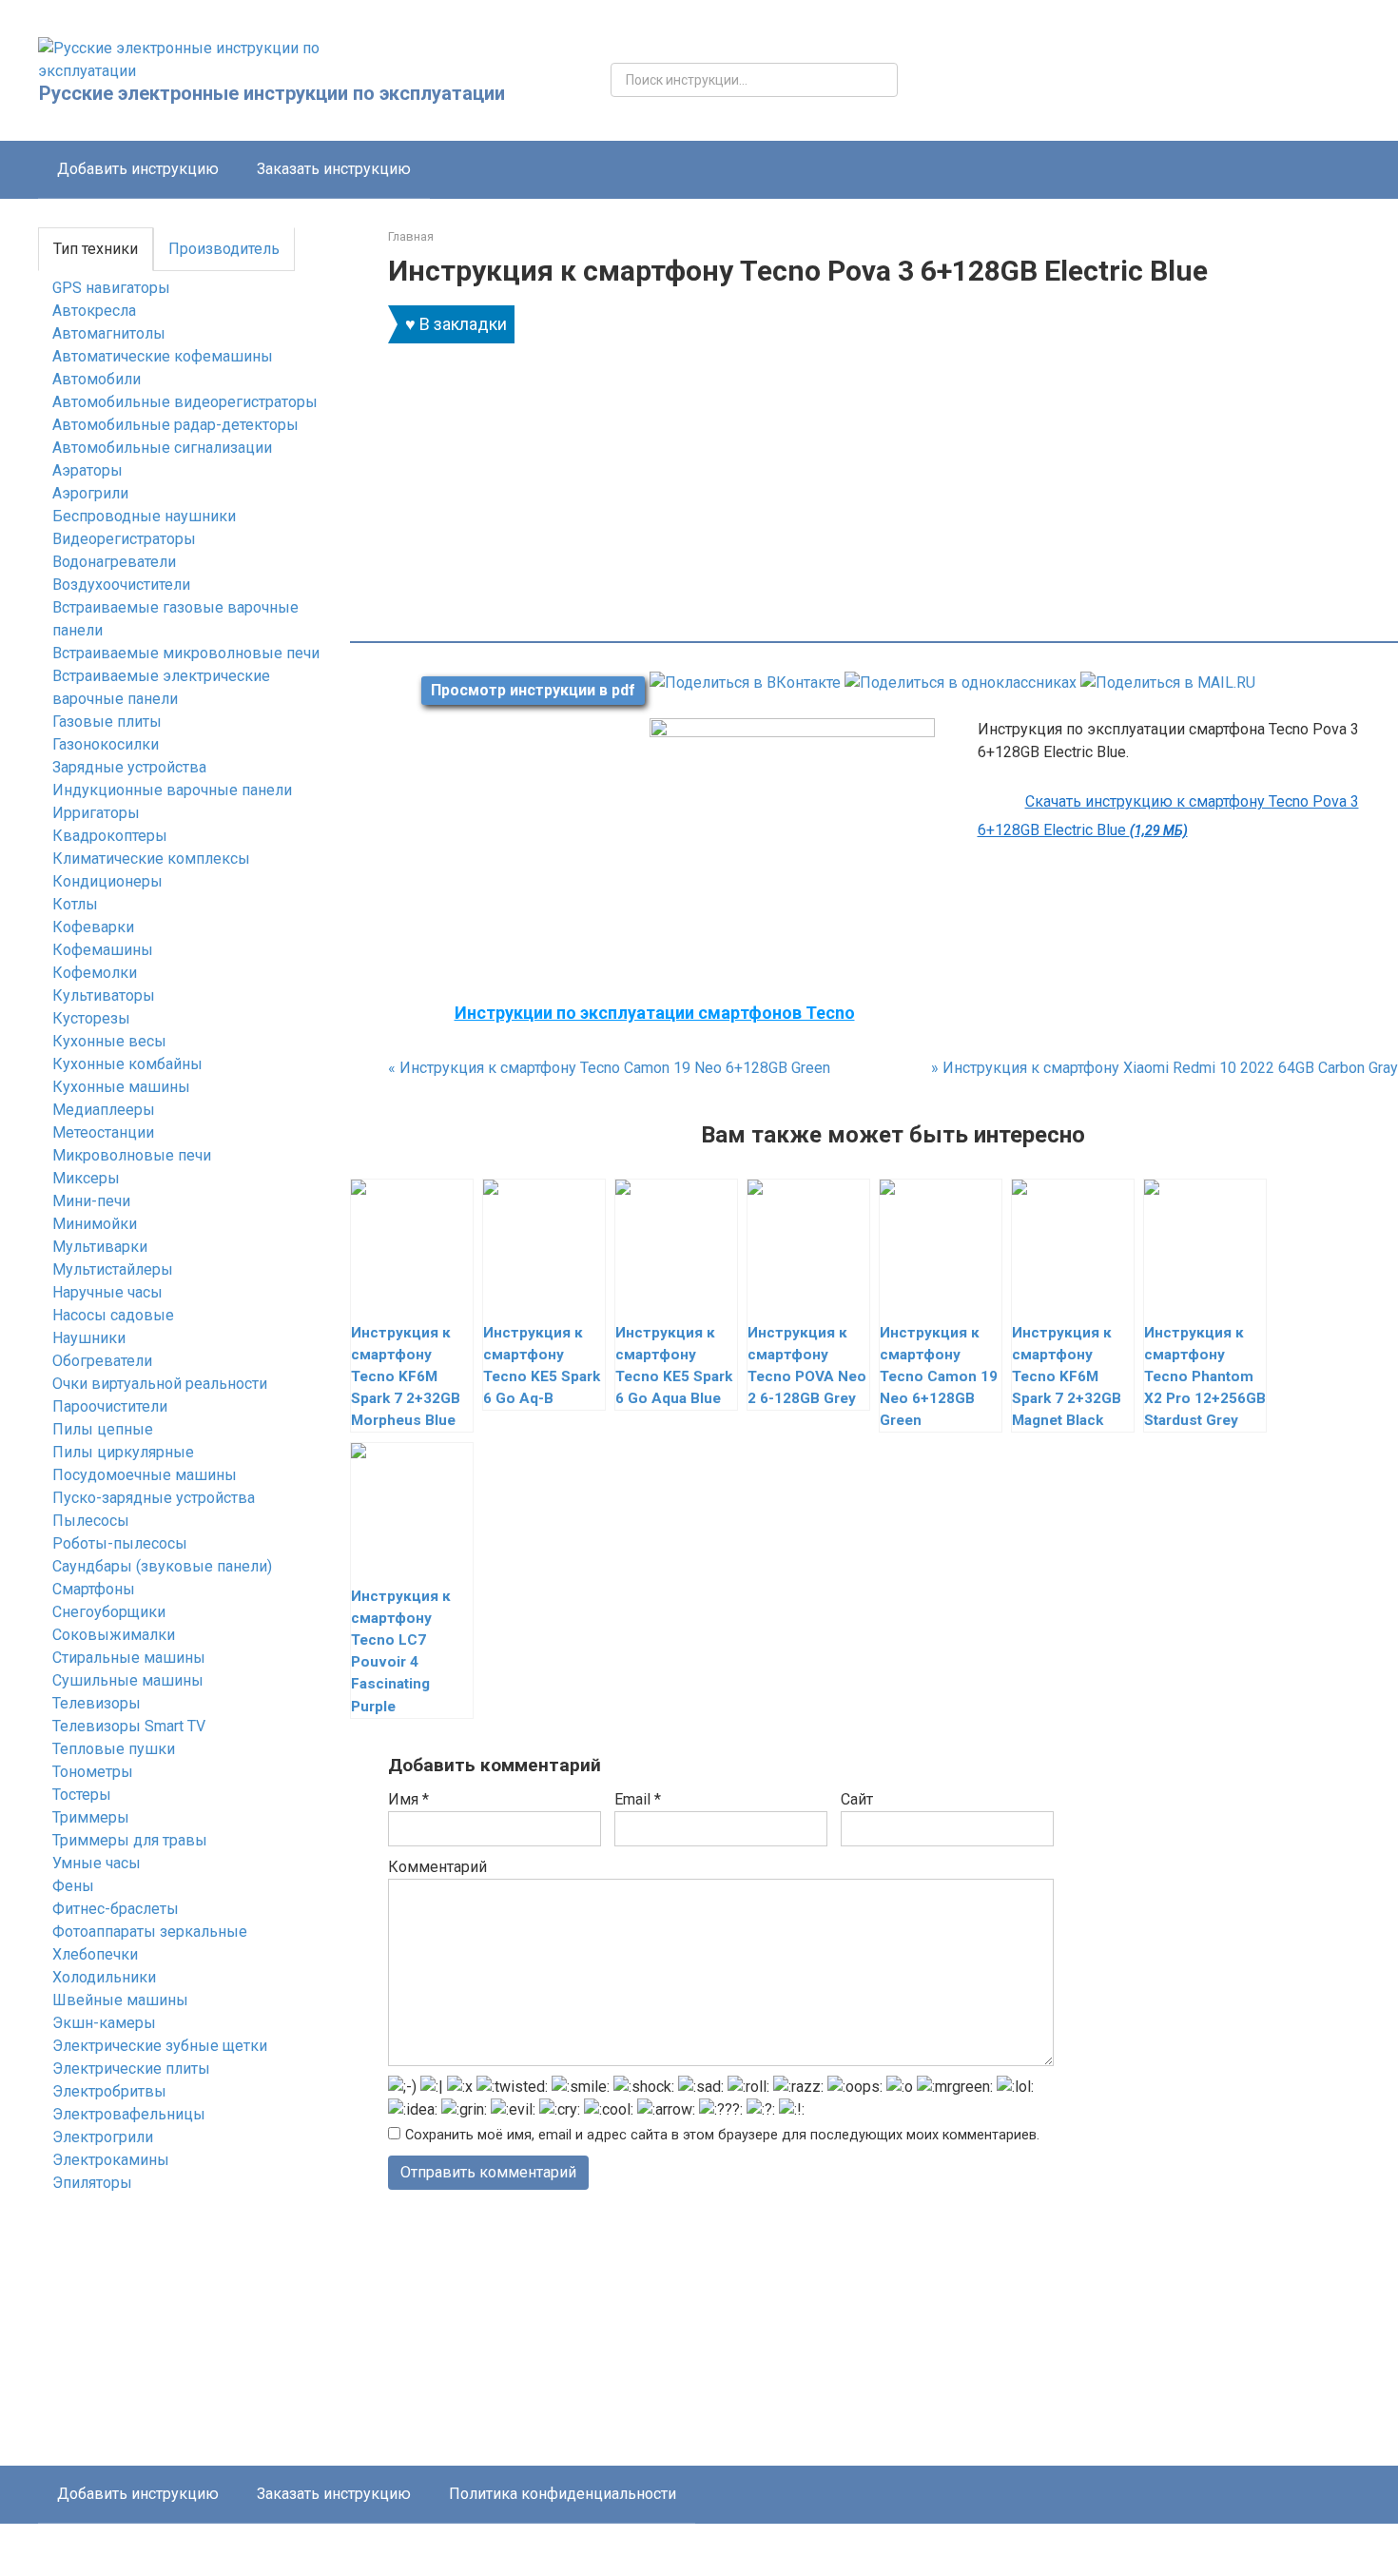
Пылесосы (91, 1521)
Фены (73, 1886)
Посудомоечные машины (145, 1475)
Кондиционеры (107, 881)
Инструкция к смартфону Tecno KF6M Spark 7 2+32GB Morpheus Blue (406, 1376)
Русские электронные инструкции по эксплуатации (272, 93)
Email (638, 1799)
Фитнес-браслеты (116, 1909)
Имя (408, 1799)
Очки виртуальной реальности (160, 1384)
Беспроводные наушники (144, 516)
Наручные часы (107, 1292)
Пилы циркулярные (123, 1452)
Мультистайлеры (113, 1269)
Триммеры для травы (130, 1840)
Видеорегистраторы (124, 539)
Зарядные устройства (129, 767)
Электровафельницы (129, 2114)
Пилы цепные (103, 1429)
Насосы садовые (113, 1315)
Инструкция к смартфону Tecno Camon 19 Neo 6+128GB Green (609, 1068)
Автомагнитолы (109, 333)
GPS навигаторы (111, 288)
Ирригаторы (96, 813)
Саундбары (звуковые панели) (162, 1566)
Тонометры (93, 1772)
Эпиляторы (92, 2183)
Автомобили (97, 379)
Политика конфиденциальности (563, 2494)
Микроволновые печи (132, 1155)
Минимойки (95, 1224)
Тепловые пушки (114, 1749)
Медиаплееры (104, 1110)
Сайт (857, 1799)
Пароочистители (110, 1406)
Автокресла (94, 311)
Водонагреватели (114, 562)
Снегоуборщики (109, 1612)
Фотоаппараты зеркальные (150, 1932)
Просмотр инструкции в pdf (533, 690)
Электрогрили (103, 2137)
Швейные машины (120, 2000)
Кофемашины (103, 950)
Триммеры (91, 1817)
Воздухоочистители (121, 585)
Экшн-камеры (104, 2023)
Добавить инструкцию (138, 169)
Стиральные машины (129, 1658)
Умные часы (97, 1863)
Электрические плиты (131, 2069)
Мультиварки (100, 1247)
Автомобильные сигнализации (162, 448)
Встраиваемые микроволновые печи (186, 653)
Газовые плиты (107, 722)
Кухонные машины (121, 1087)
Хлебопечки (95, 1954)
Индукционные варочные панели (172, 790)
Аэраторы (87, 470)
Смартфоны (94, 1589)
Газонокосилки (106, 744)
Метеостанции (103, 1132)
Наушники (89, 1338)
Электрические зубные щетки (160, 2046)
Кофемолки (95, 973)
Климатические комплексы (151, 859)
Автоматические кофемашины (163, 356)
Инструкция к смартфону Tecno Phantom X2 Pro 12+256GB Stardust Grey (1205, 1376)
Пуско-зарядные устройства (154, 1498)
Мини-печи (91, 1201)
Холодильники (104, 1977)
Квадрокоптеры (110, 836)
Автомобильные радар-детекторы (175, 425)
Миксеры (86, 1178)
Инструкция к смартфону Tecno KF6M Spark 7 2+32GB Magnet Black (1067, 1376)
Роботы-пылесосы (120, 1543)
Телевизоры (97, 1703)
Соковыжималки (114, 1635)
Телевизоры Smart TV (129, 1726)
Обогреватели (102, 1361)
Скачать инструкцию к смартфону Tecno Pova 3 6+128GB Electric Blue (1168, 816)
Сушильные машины (128, 1680)
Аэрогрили (90, 493)
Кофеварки (93, 927)
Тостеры (82, 1795)
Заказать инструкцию (334, 169)
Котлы (75, 904)
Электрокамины (111, 2160)
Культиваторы (104, 995)
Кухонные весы (109, 1041)
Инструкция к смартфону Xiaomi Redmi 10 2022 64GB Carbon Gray (1165, 1068)
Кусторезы (91, 1018)
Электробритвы (109, 2091)
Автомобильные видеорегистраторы (185, 402)
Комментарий (437, 1867)
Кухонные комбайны (127, 1064)
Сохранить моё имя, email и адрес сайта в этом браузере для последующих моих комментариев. (722, 2135)
